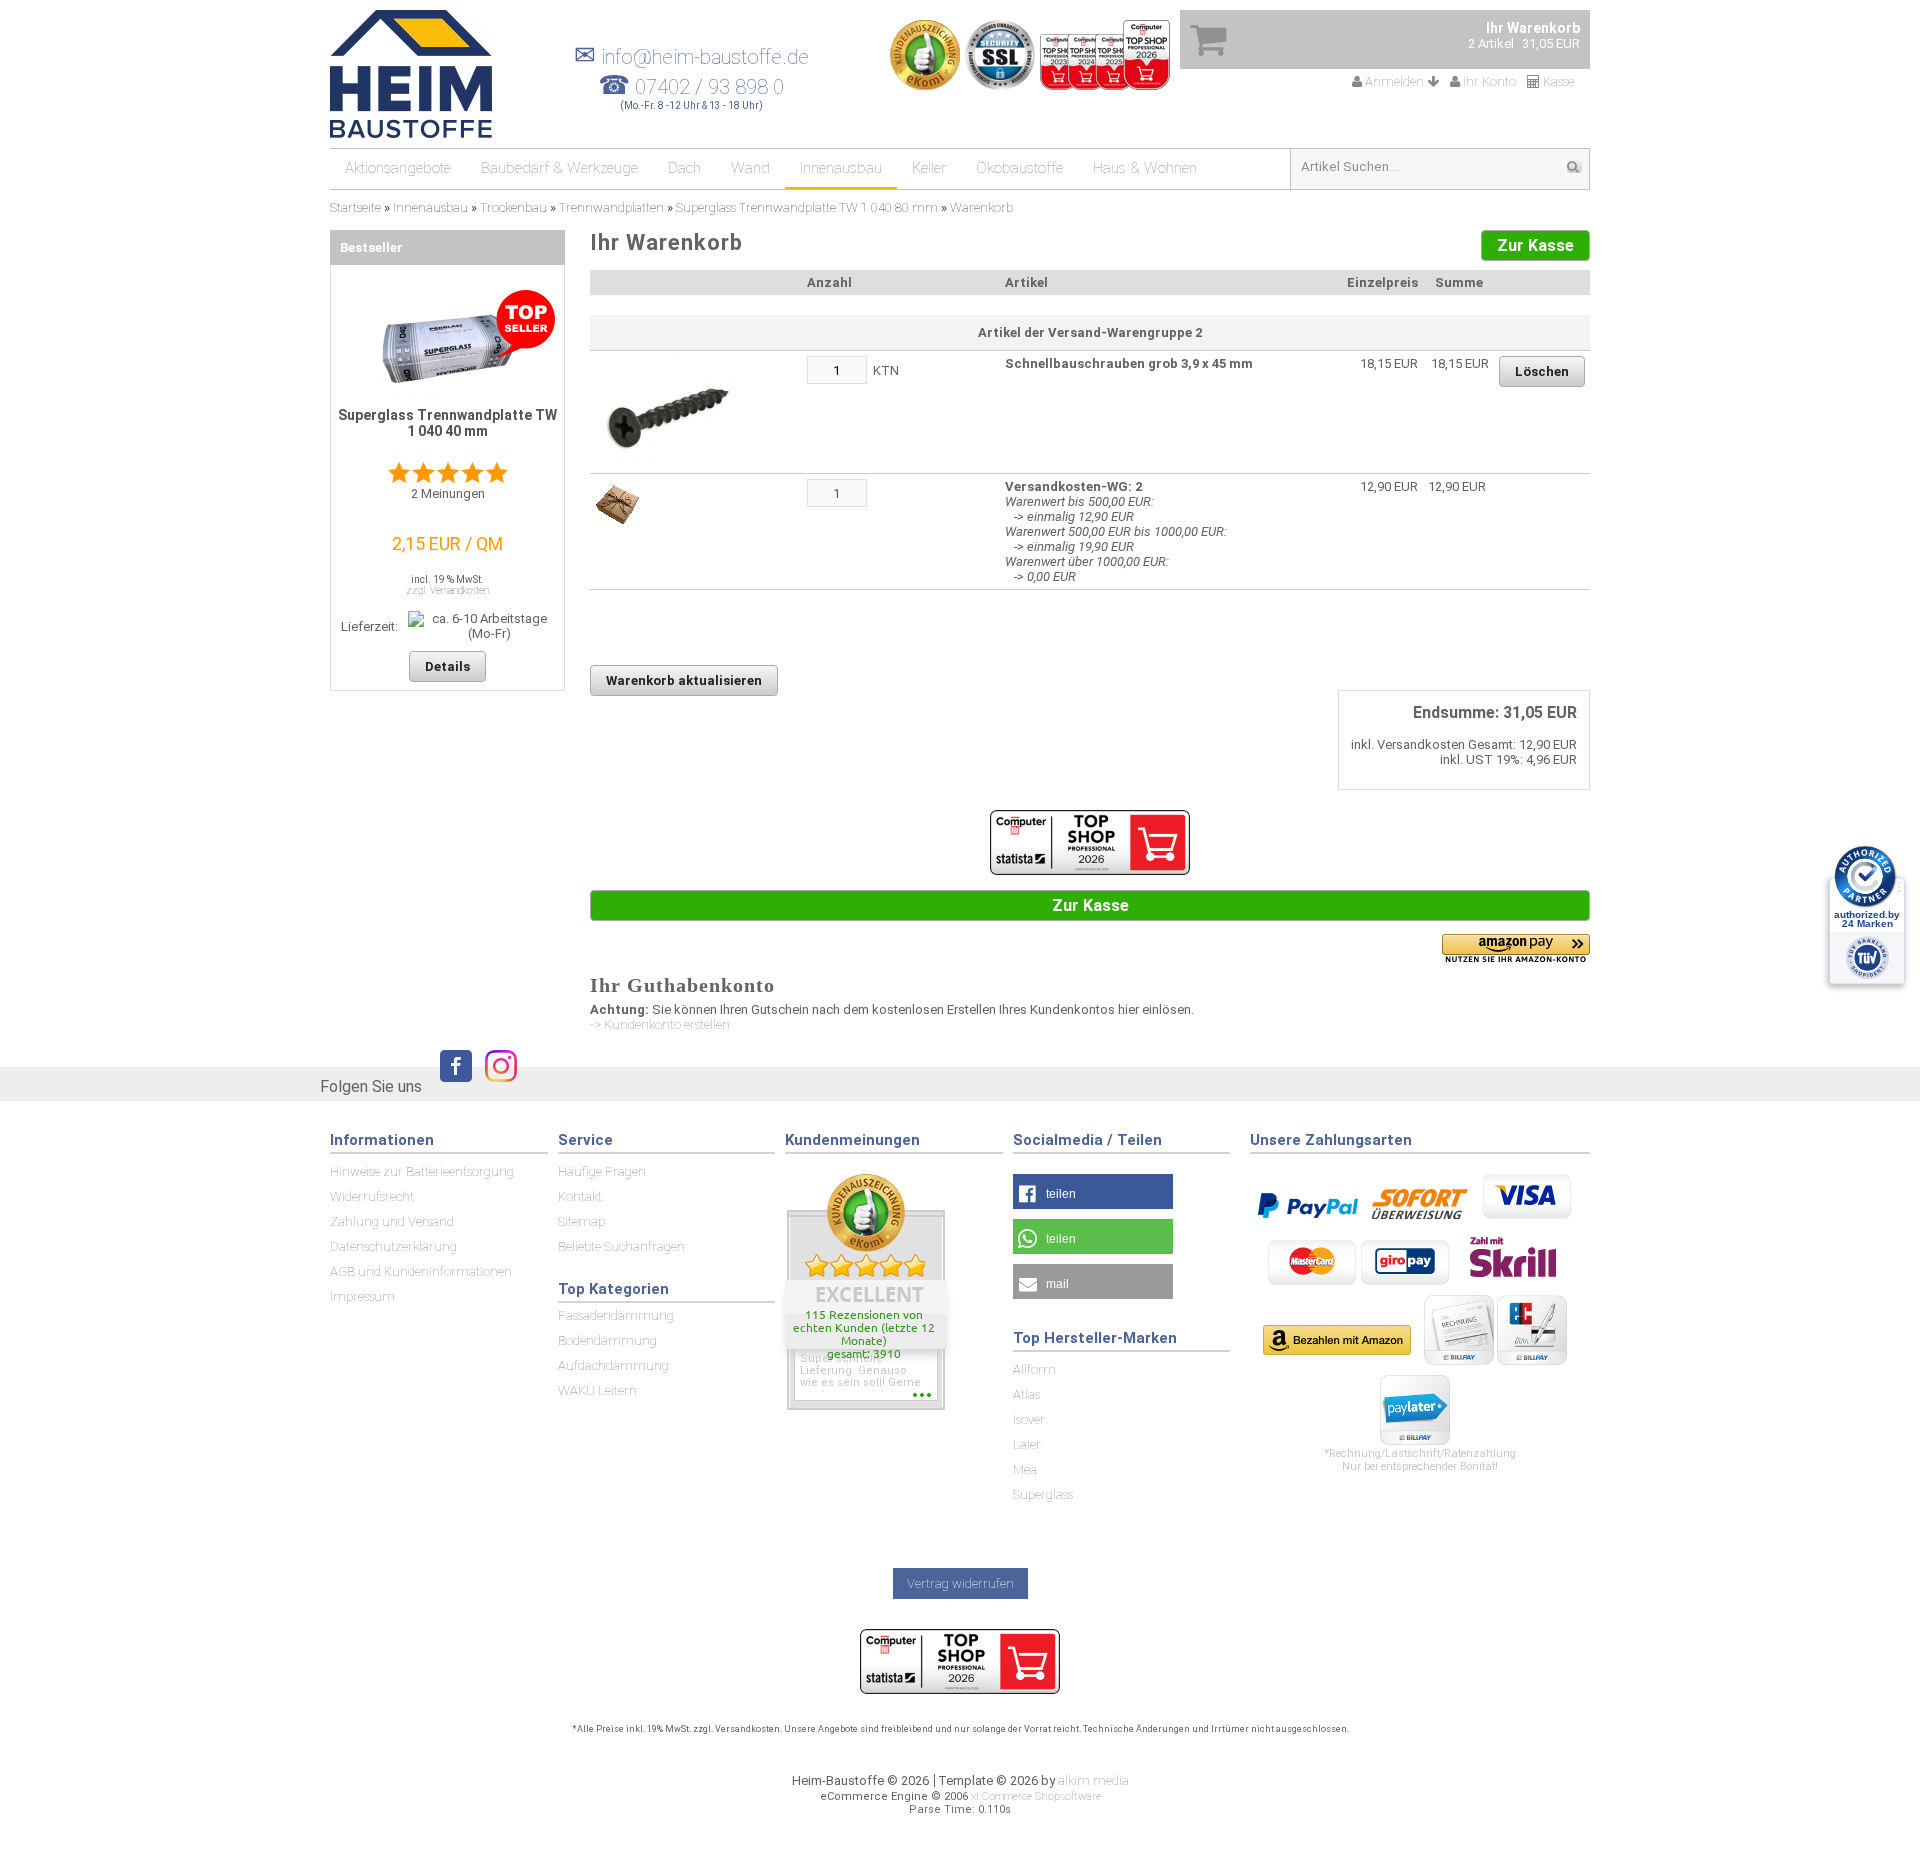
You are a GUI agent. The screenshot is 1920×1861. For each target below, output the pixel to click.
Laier (1027, 1444)
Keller (929, 168)
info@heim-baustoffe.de (691, 57)
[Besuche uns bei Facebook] (451, 1085)
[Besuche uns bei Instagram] (496, 1085)
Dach (684, 168)
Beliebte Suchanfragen (621, 1246)
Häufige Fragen (602, 1171)
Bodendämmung (607, 1340)
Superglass (1043, 1494)
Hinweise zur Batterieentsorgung (422, 1171)
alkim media (1093, 1780)
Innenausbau (841, 168)
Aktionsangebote (398, 168)
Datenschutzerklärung (393, 1246)
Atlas (1026, 1394)
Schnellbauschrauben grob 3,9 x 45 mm (1129, 363)
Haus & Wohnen (1145, 168)
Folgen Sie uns (371, 1086)
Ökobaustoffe (1019, 168)
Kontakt (580, 1196)
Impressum (362, 1296)
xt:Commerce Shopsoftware (1036, 1796)
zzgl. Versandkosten (447, 590)
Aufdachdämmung (613, 1365)
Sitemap (581, 1221)
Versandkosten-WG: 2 (1073, 486)
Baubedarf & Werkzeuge (559, 168)
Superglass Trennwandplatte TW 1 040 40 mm (447, 423)
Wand (750, 168)
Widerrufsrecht (372, 1196)
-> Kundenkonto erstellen (660, 1024)
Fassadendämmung (616, 1315)
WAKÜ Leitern (597, 1390)
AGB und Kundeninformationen (421, 1271)
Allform (1034, 1369)
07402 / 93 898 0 (709, 87)
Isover (1029, 1419)
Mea (1025, 1469)
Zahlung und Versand (392, 1221)
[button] (1093, 1191)
